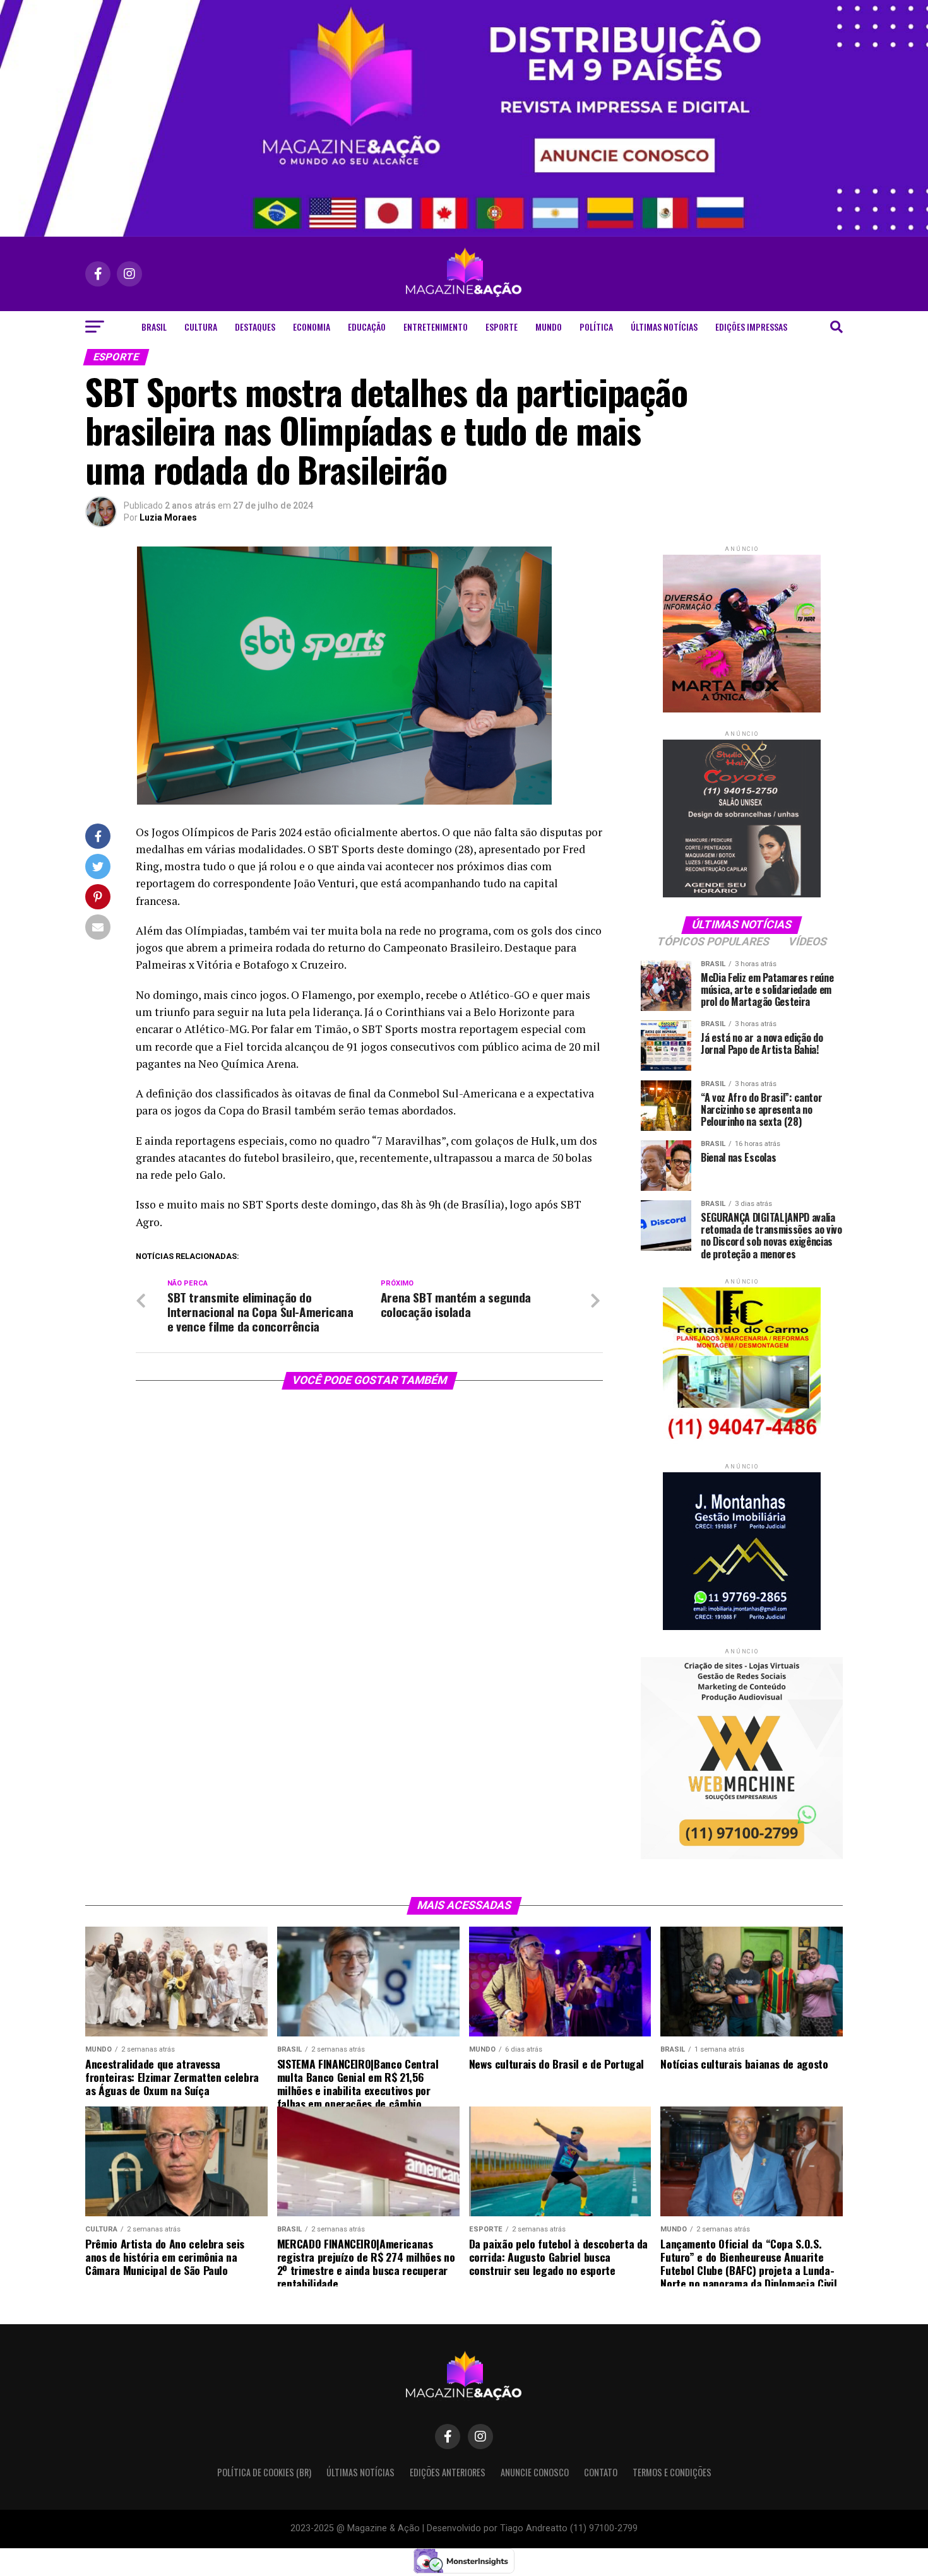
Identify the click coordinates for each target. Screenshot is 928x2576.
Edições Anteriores (448, 2472)
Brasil (154, 327)
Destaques (255, 327)
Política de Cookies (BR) (264, 2472)
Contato (601, 2472)
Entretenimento (436, 327)
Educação (367, 327)
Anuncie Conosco (535, 2472)
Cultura (201, 327)
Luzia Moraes (168, 517)
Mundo (549, 327)
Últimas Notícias (664, 327)
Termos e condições (672, 2472)
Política (596, 327)
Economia (312, 327)
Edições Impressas (751, 327)
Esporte (502, 327)
